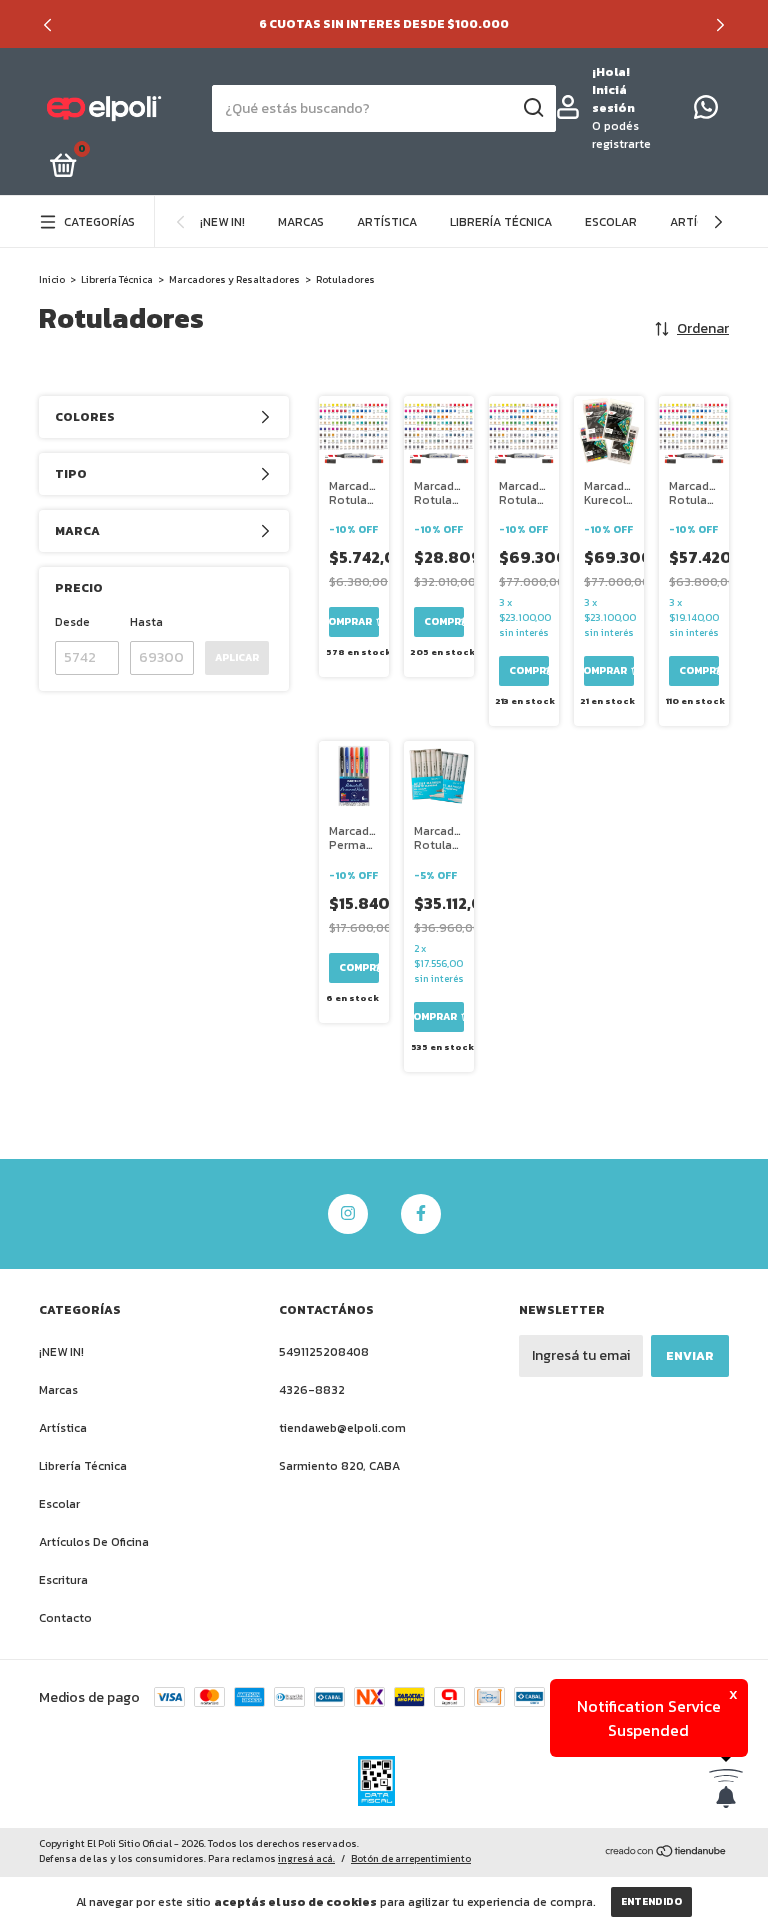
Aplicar (237, 657)
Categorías (99, 222)
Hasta (146, 622)
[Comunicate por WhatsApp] (706, 112)
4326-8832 (312, 1390)
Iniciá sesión (613, 99)
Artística (387, 222)
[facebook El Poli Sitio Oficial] (421, 1214)
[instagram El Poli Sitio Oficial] (348, 1214)
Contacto (65, 1618)
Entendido (651, 1901)
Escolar (611, 222)
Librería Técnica (501, 222)
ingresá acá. (306, 1858)
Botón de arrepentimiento (411, 1858)
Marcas (301, 222)
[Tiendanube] (666, 1853)
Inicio (52, 279)
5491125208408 (324, 1352)
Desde (72, 622)
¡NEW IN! (222, 222)
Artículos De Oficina (94, 1542)
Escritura (63, 1580)
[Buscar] (532, 108)
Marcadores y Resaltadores (234, 279)
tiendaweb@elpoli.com (342, 1428)
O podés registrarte (621, 135)
